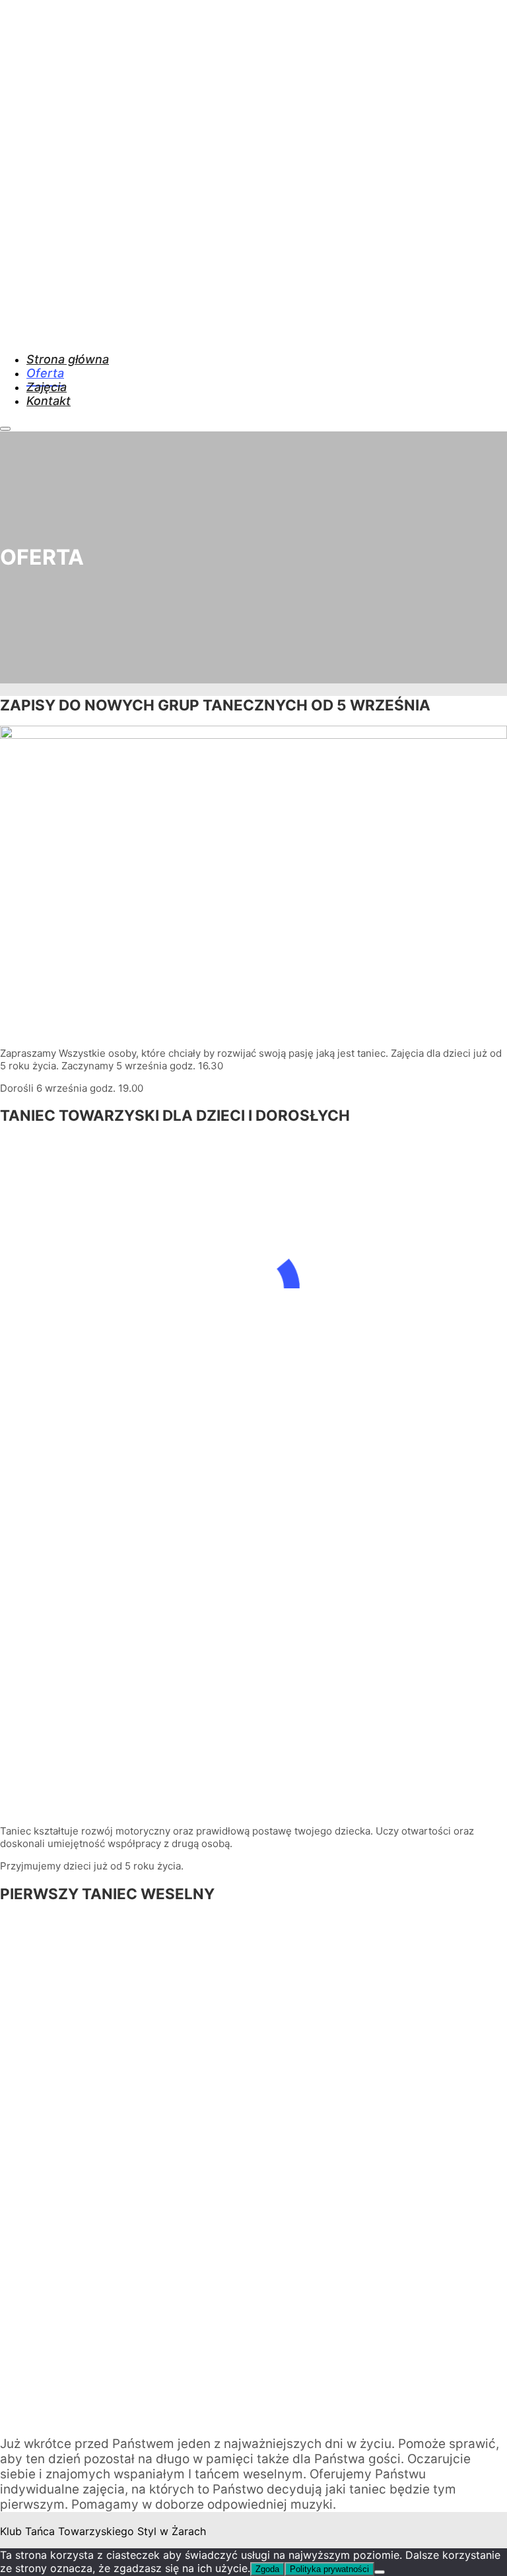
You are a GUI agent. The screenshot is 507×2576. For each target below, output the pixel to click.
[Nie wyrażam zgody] (380, 2572)
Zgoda (267, 2569)
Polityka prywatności (329, 2569)
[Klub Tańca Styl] (169, 331)
